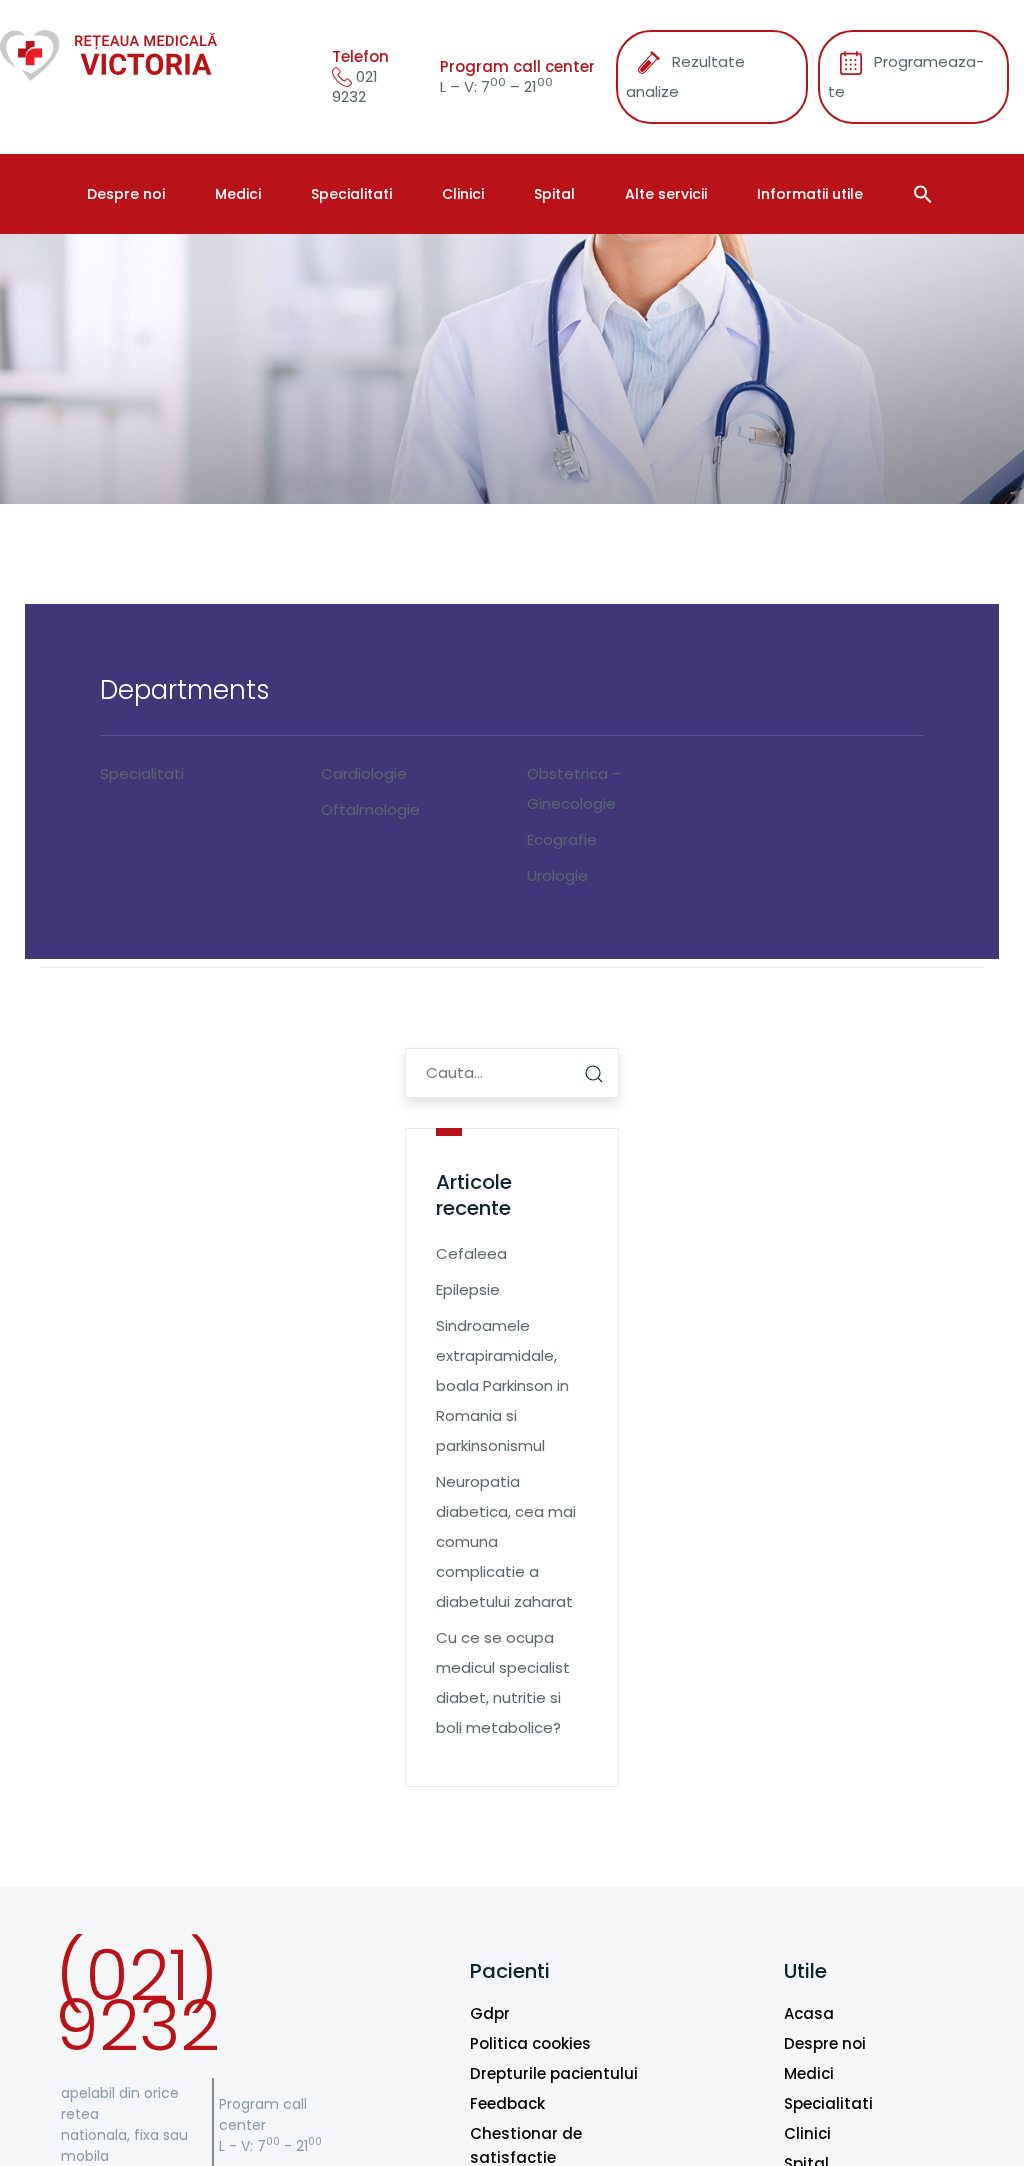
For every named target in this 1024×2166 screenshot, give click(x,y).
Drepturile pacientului (554, 2073)
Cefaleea (471, 1253)
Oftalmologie (370, 809)
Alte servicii (666, 194)
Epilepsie (468, 1289)
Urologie (557, 875)
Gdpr (490, 2013)
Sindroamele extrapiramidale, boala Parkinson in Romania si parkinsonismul (502, 1385)
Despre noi (126, 194)
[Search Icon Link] (925, 194)
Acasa (809, 2013)
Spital (554, 194)
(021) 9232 (137, 2000)
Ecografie (562, 839)
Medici (238, 194)
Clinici (463, 194)
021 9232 (355, 87)
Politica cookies (530, 2043)
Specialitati (351, 194)
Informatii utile (810, 194)
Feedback (507, 2103)
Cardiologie (364, 773)
